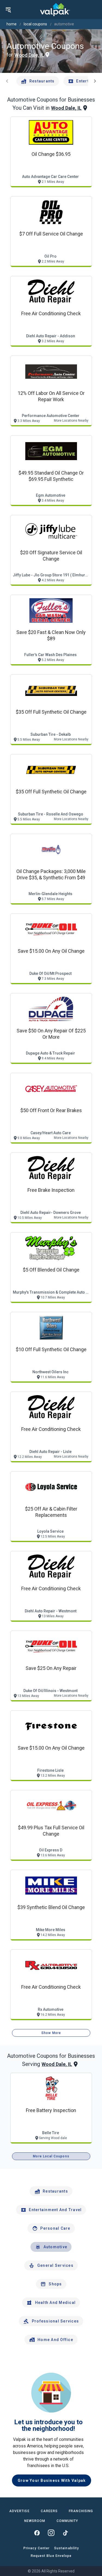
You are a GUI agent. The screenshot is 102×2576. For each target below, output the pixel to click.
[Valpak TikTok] (65, 2533)
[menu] (8, 10)
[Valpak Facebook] (37, 2533)
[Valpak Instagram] (51, 2533)
